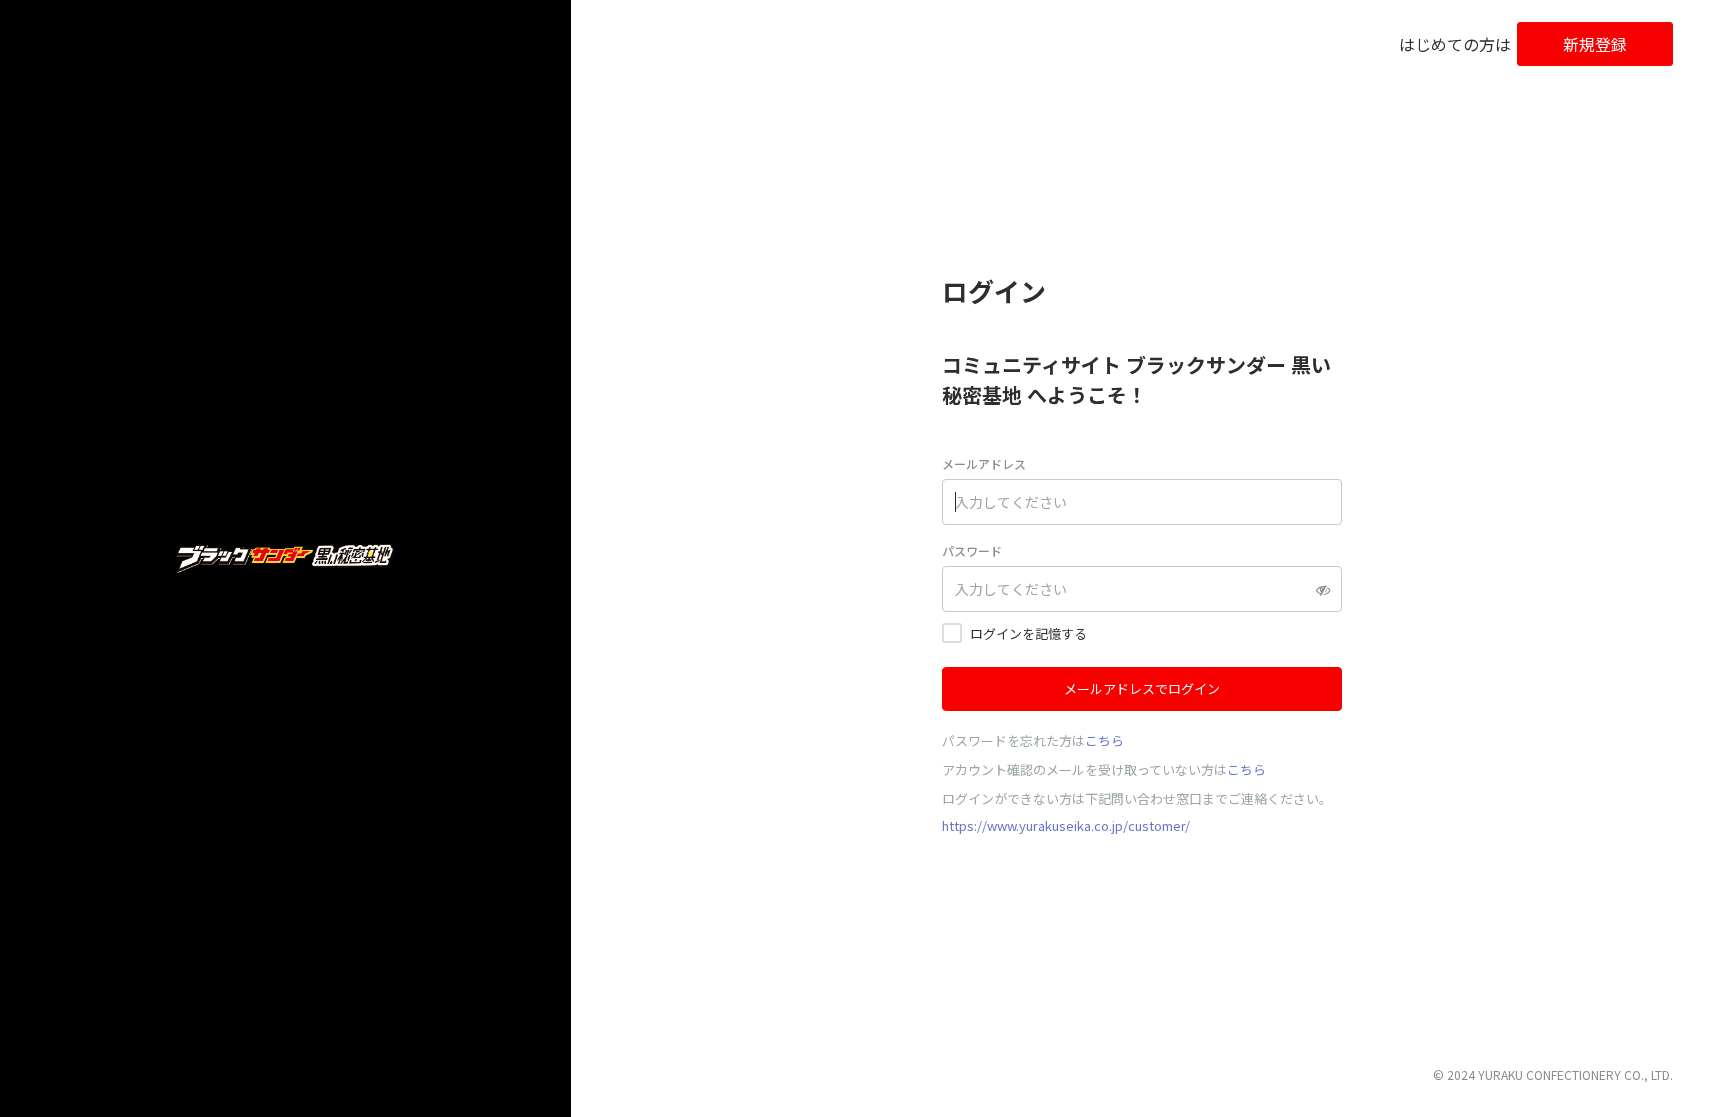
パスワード (972, 550)
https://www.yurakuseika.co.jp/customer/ (1066, 825)
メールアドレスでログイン (1142, 688)
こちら (1104, 740)
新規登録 (1595, 44)
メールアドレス (984, 463)
